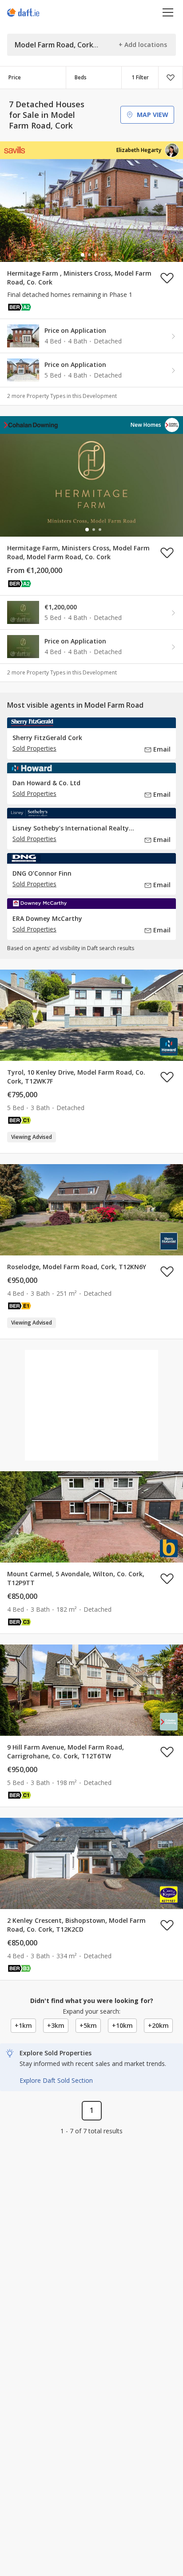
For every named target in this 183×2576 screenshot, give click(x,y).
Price (15, 77)
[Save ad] (167, 278)
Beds (81, 77)
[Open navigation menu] (168, 12)
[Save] (171, 78)
